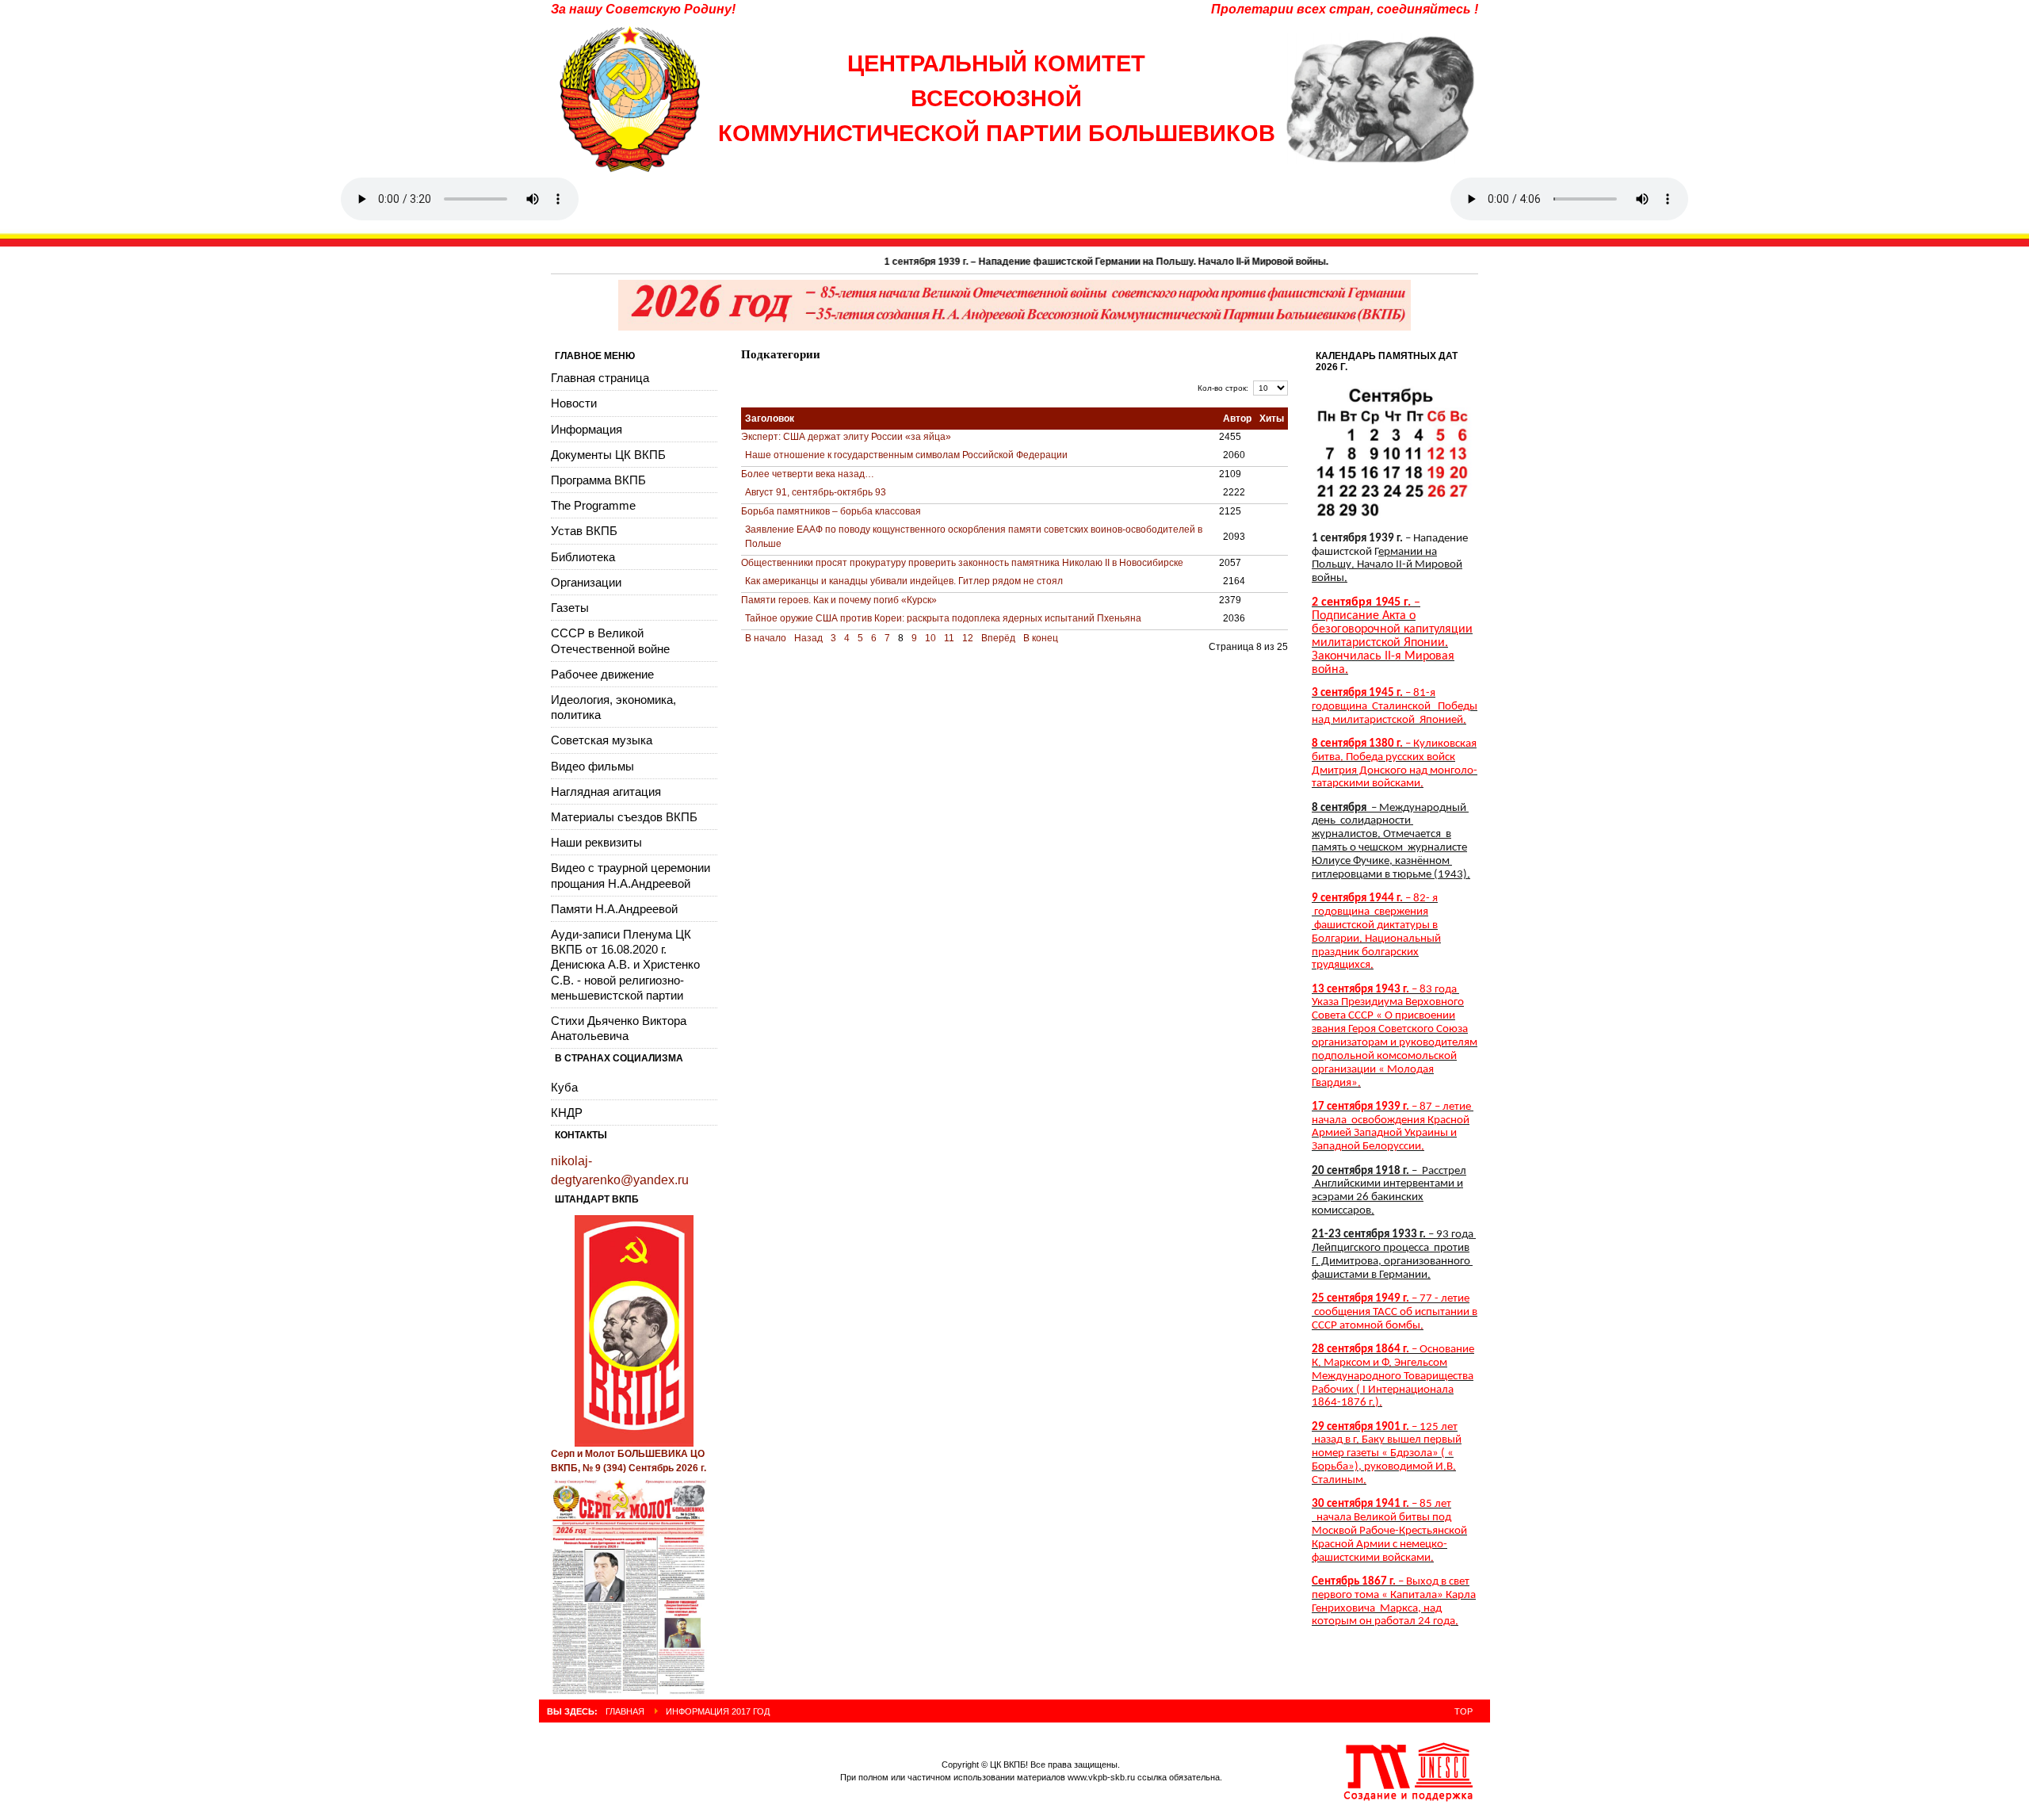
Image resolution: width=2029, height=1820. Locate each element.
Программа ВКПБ (598, 480)
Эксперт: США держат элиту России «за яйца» (846, 437)
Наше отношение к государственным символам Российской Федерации (906, 455)
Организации (586, 582)
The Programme (593, 505)
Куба (564, 1087)
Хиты (1272, 419)
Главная (625, 1711)
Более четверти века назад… (808, 474)
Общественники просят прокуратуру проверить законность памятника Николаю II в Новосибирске (962, 563)
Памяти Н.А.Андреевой (614, 909)
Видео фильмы (592, 766)
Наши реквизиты (596, 842)
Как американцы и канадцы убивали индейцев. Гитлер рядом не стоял (904, 581)
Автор (1237, 419)
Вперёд (998, 638)
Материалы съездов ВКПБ (624, 817)
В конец (1041, 638)
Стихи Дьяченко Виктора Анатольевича (619, 1028)
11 (949, 638)
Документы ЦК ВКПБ (608, 455)
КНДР (567, 1113)
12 (968, 638)
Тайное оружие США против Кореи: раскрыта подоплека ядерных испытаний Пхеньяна (943, 618)
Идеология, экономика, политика (613, 707)
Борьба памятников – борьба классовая (831, 511)
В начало (766, 638)
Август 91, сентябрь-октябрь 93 (816, 492)
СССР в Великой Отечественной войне (610, 640)
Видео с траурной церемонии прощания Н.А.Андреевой (630, 875)
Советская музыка (602, 740)
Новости (574, 403)
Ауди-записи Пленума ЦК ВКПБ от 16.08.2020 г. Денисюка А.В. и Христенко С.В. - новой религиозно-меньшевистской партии (625, 965)
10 (930, 638)
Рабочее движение (602, 674)
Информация (587, 429)
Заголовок (770, 419)
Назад (808, 638)
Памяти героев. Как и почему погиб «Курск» (839, 600)
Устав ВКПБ (584, 531)
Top (1463, 1711)
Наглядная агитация (606, 791)
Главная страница (600, 378)
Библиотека (583, 557)
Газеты (570, 608)
